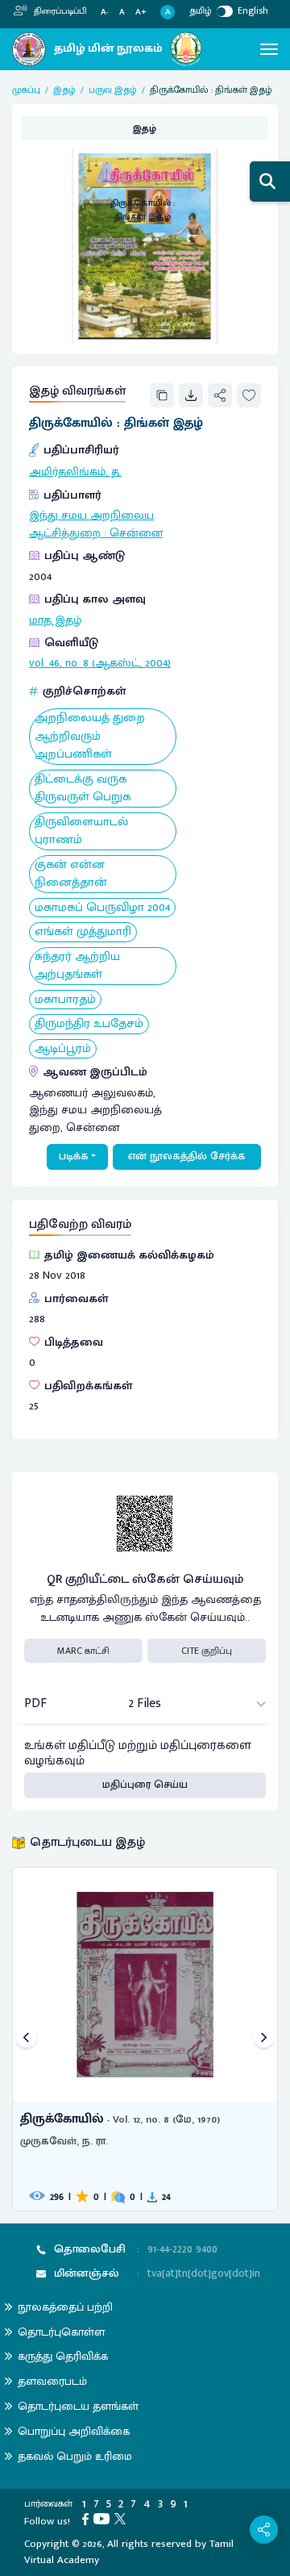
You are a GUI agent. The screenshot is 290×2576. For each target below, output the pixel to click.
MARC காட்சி (83, 1651)
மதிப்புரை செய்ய (145, 1785)
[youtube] (104, 2518)
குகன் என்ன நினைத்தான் (71, 874)
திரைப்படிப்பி (59, 11)
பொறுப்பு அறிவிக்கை (74, 2431)
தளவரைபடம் (52, 2381)
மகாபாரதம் (65, 1000)
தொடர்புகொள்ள (61, 2332)
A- (105, 13)
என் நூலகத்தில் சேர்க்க (187, 1156)
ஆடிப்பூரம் (63, 1049)
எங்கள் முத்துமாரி (83, 932)
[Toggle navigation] (269, 49)
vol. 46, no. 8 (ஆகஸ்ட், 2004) (100, 663)
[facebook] (88, 2518)
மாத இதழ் (55, 620)
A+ (141, 13)
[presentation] (26, 2039)
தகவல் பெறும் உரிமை (75, 2456)
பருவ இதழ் (113, 90)
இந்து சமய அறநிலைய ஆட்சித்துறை (91, 524)
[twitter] (122, 2518)
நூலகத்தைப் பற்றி (65, 2307)
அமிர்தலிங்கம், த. (75, 472)
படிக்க (74, 1156)
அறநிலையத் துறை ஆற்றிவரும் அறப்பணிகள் (90, 737)
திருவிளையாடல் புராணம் (81, 831)
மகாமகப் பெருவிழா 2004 (102, 908)
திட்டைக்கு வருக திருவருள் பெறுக (83, 789)
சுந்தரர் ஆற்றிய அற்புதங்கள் (77, 966)
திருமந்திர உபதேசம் (89, 1024)
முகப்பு (26, 90)
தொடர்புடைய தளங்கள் (78, 2406)
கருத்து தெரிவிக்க (63, 2356)
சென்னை (136, 533)
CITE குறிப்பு (207, 1651)
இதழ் (64, 90)
